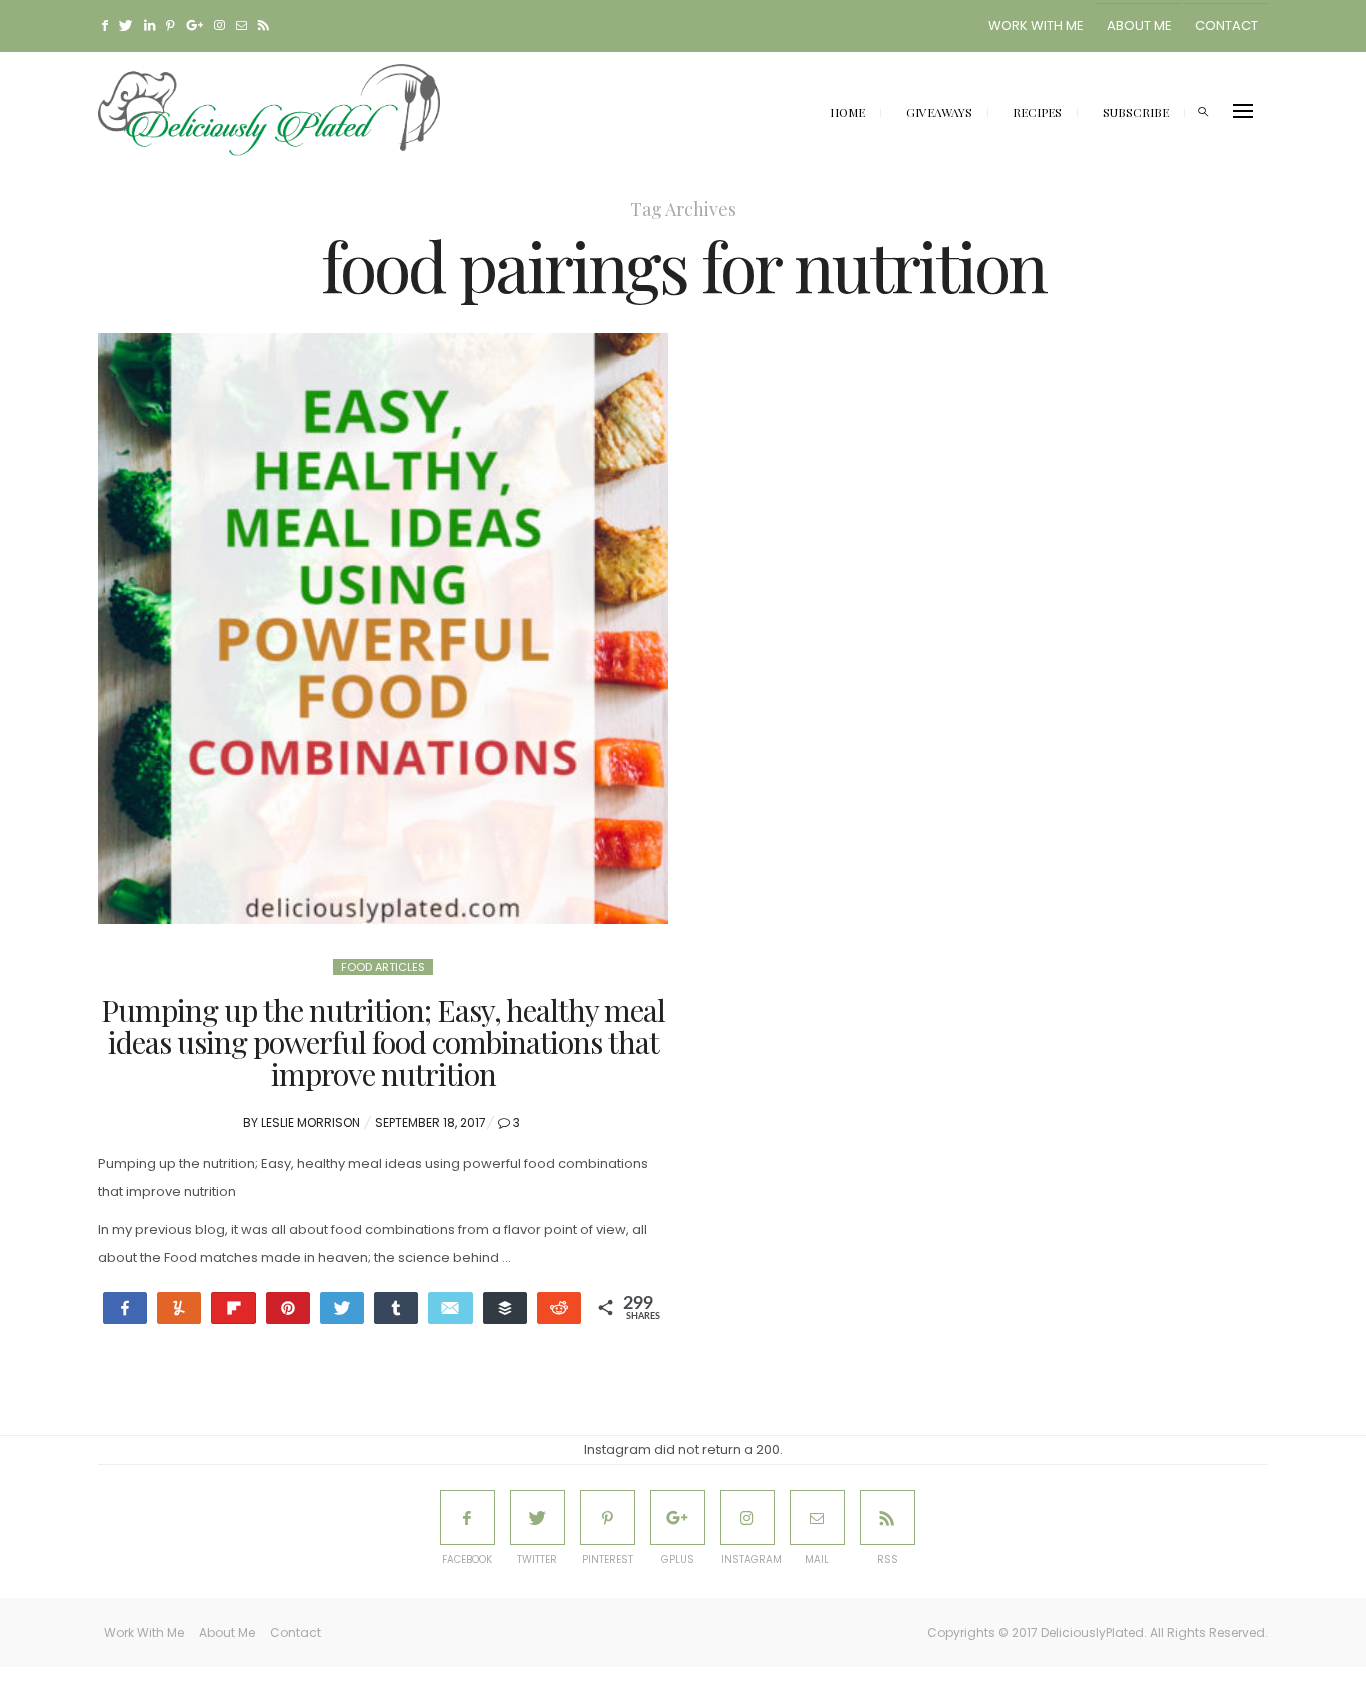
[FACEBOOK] (467, 1517)
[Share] (125, 1308)
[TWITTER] (537, 1517)
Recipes (1037, 112)
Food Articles (383, 967)
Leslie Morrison (310, 1122)
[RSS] (887, 1517)
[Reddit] (559, 1308)
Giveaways (939, 112)
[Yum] (179, 1308)
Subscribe (1136, 112)
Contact (1226, 25)
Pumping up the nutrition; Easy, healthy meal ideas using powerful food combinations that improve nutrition (383, 1042)
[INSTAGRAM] (747, 1517)
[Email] (450, 1308)
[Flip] (233, 1308)
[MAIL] (817, 1517)
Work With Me (1036, 25)
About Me (1139, 25)
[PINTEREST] (607, 1517)
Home (847, 112)
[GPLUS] (677, 1517)
